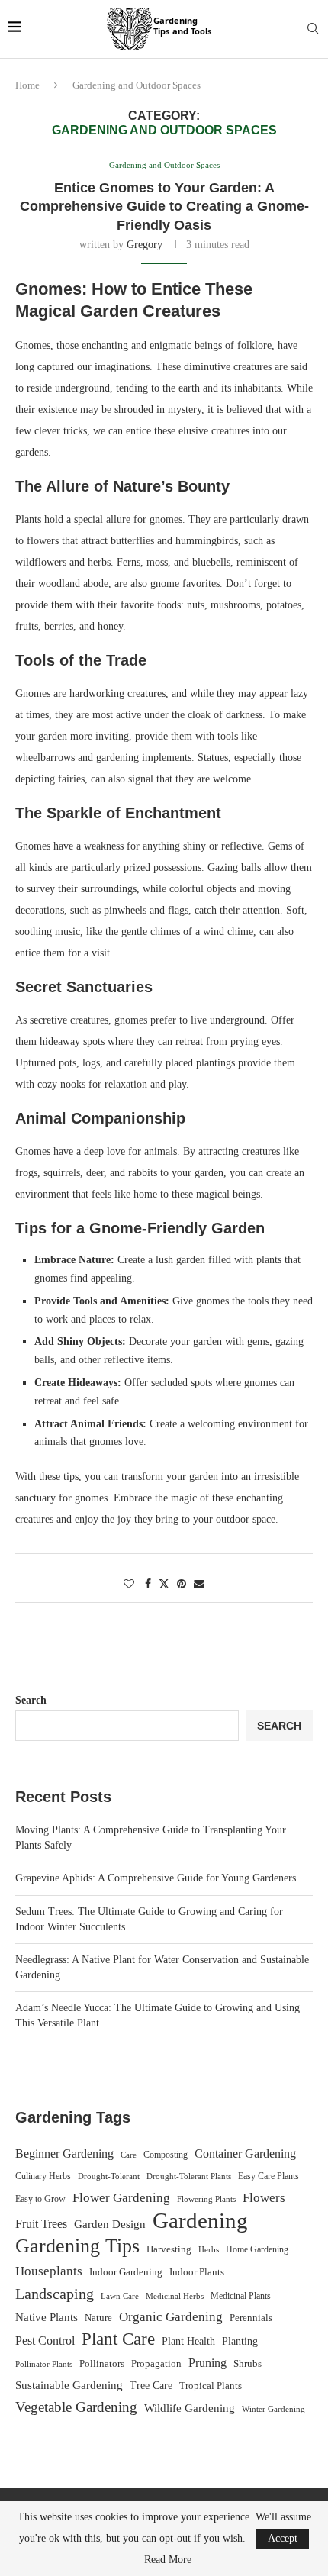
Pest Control (45, 2341)
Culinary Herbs (43, 2176)
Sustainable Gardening (69, 2385)
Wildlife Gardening (190, 2408)
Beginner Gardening (64, 2154)
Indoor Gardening (126, 2272)
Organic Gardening (171, 2317)
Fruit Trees (41, 2224)
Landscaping (55, 2294)
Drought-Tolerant (109, 2176)
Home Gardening (257, 2249)
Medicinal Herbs (175, 2296)
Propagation (156, 2364)
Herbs (209, 2250)
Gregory (145, 245)
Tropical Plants (211, 2386)
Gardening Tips (77, 2246)
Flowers (264, 2198)
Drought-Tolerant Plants (189, 2176)
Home (27, 85)
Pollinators (102, 2364)
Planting (240, 2341)
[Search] (313, 29)
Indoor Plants (197, 2272)
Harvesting (169, 2249)
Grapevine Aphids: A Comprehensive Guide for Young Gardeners (156, 1878)
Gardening (200, 2220)
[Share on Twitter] (164, 1584)
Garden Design (110, 2224)
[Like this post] (129, 1585)
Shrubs (248, 2363)
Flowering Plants (206, 2199)
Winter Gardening (273, 2409)
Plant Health (188, 2341)
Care (129, 2155)
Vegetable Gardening (76, 2407)
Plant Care (118, 2339)
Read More (168, 2560)
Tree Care (151, 2385)
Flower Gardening (121, 2198)
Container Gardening (245, 2154)
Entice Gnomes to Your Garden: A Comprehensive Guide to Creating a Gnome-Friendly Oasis (164, 206)
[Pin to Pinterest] (182, 1585)
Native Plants (47, 2317)
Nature (98, 2318)
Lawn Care (120, 2296)
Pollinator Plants (44, 2364)
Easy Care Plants (269, 2176)
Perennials (251, 2318)
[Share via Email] (199, 1585)
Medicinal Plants (241, 2296)
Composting (166, 2155)
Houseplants (49, 2271)
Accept (283, 2538)
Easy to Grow (40, 2199)
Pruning (207, 2363)
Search (31, 1700)
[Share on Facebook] (148, 1585)
